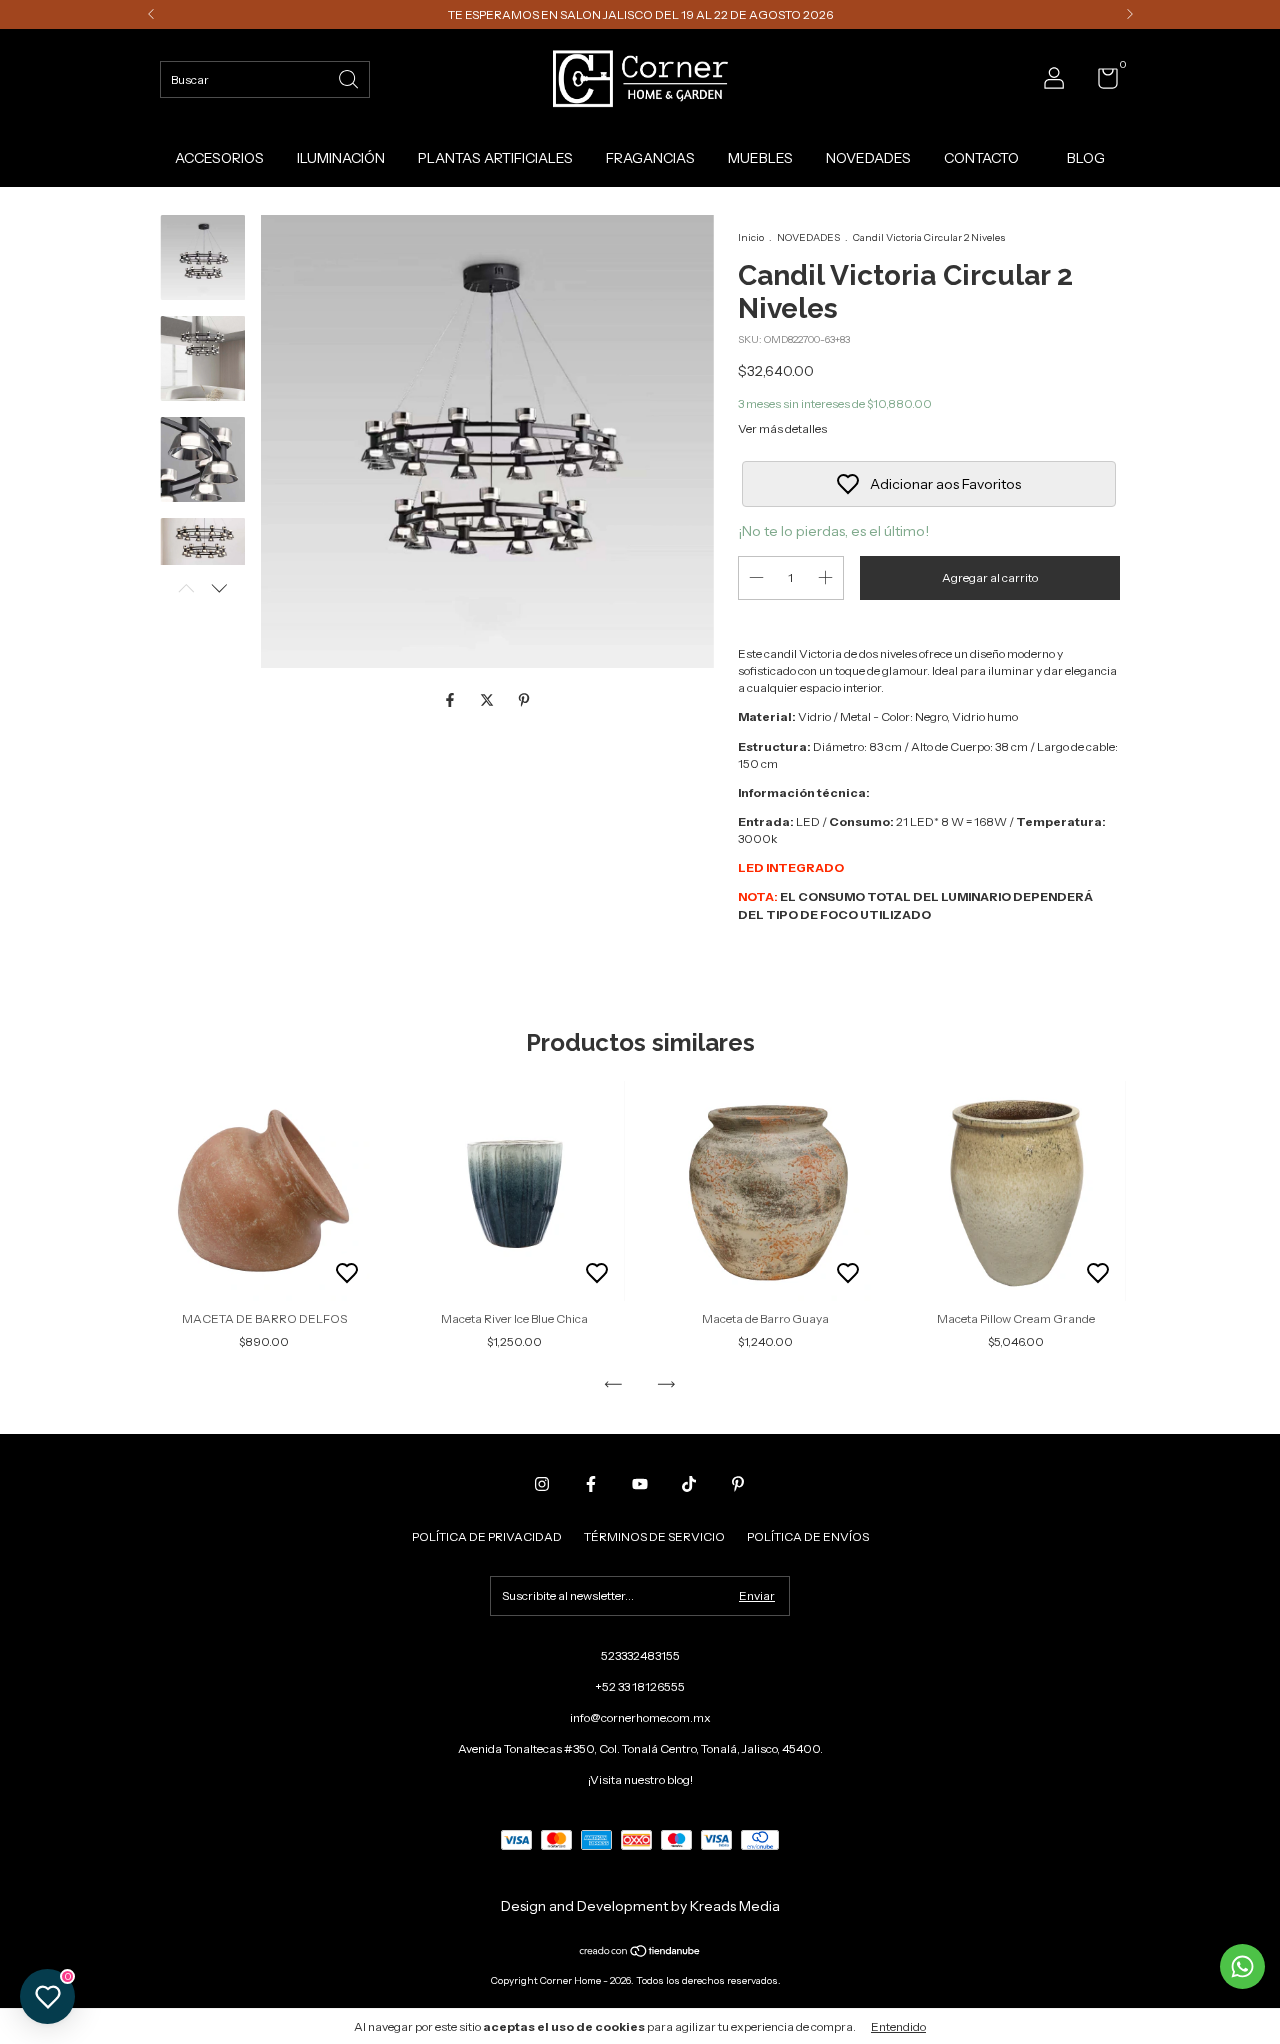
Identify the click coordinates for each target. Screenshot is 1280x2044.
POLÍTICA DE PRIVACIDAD (487, 1536)
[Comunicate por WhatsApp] (1242, 1966)
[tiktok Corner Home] (689, 1484)
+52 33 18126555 (640, 1686)
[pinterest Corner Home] (738, 1484)
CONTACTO (981, 158)
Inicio (751, 237)
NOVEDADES (868, 158)
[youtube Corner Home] (640, 1484)
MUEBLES (760, 158)
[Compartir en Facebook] (451, 701)
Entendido (898, 2026)
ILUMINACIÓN (341, 158)
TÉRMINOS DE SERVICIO (654, 1536)
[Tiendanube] (640, 1953)
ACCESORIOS (219, 158)
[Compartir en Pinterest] (524, 701)
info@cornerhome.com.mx (640, 1717)
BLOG (1086, 158)
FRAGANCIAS (650, 158)
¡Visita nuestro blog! (640, 1779)
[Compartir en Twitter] (488, 701)
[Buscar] (350, 77)
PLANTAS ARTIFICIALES (495, 158)
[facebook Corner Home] (591, 1484)
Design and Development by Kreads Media (640, 1906)
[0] (1100, 82)
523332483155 (640, 1655)
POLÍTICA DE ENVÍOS (808, 1536)
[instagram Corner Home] (542, 1484)
